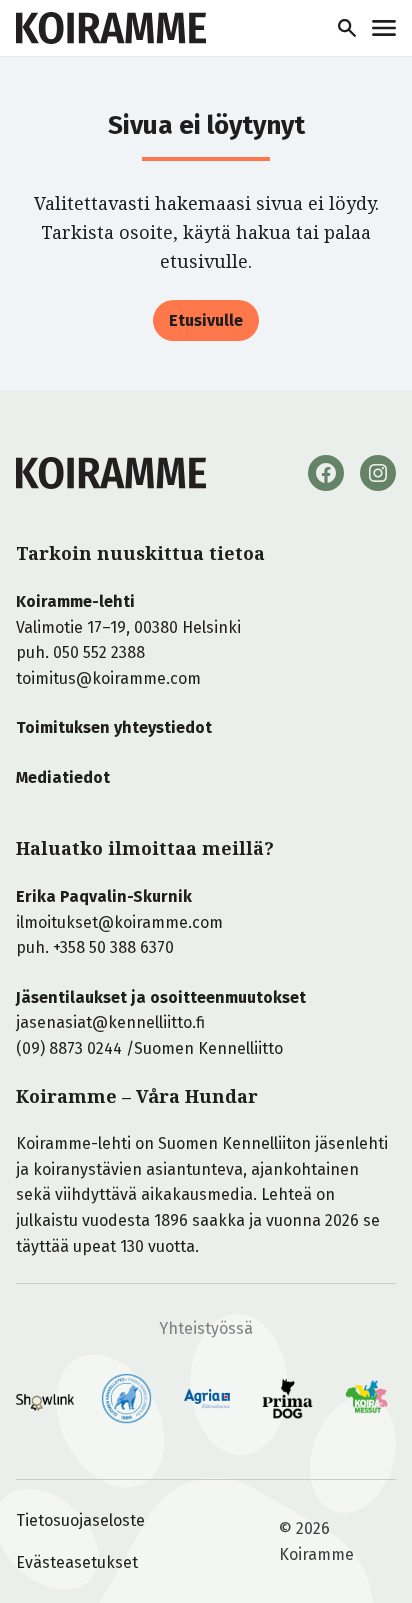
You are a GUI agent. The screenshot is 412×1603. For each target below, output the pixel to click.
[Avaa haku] (347, 28)
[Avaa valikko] (384, 28)
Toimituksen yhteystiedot (114, 727)
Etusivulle (206, 320)
